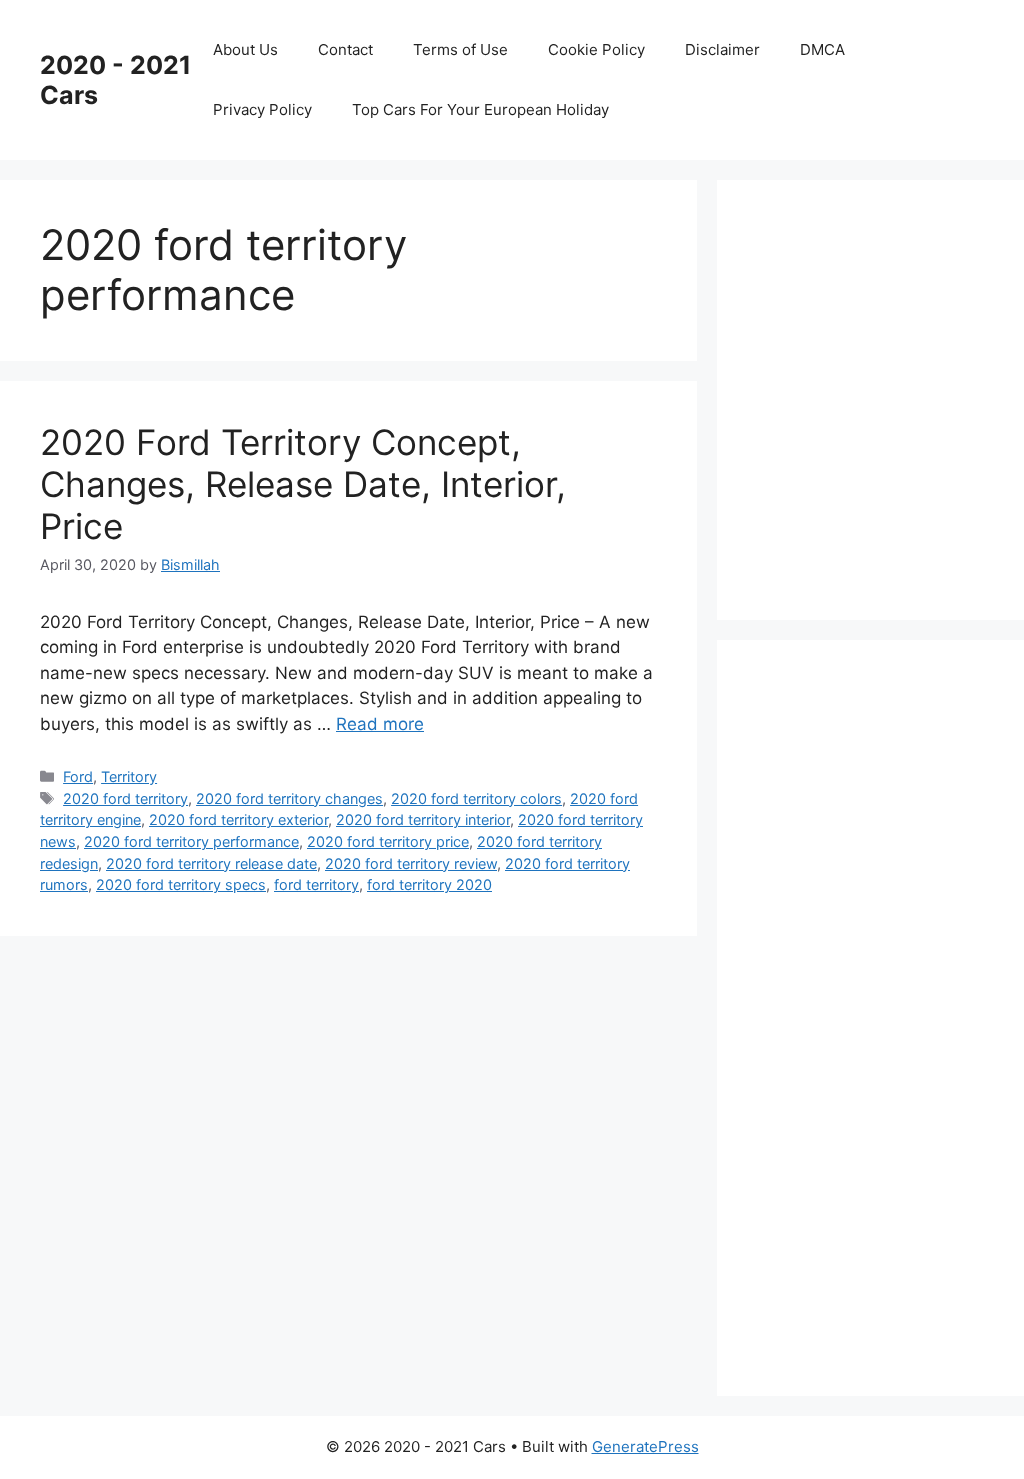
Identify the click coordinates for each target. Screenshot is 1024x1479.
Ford (78, 776)
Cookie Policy (596, 49)
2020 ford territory (125, 798)
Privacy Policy (262, 109)
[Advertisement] (890, 396)
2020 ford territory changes (289, 798)
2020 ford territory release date (211, 863)
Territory (129, 776)
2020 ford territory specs (181, 884)
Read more (380, 724)
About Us (245, 49)
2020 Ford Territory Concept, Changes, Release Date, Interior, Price (303, 484)
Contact (345, 49)
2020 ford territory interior (423, 819)
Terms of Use (460, 49)
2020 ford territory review (411, 863)
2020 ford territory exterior (238, 819)
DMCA (822, 49)
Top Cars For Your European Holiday (480, 109)
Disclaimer (722, 49)
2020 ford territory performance (191, 841)
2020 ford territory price (388, 841)
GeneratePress (645, 1446)
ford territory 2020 (429, 884)
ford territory (316, 884)
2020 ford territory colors (476, 798)
